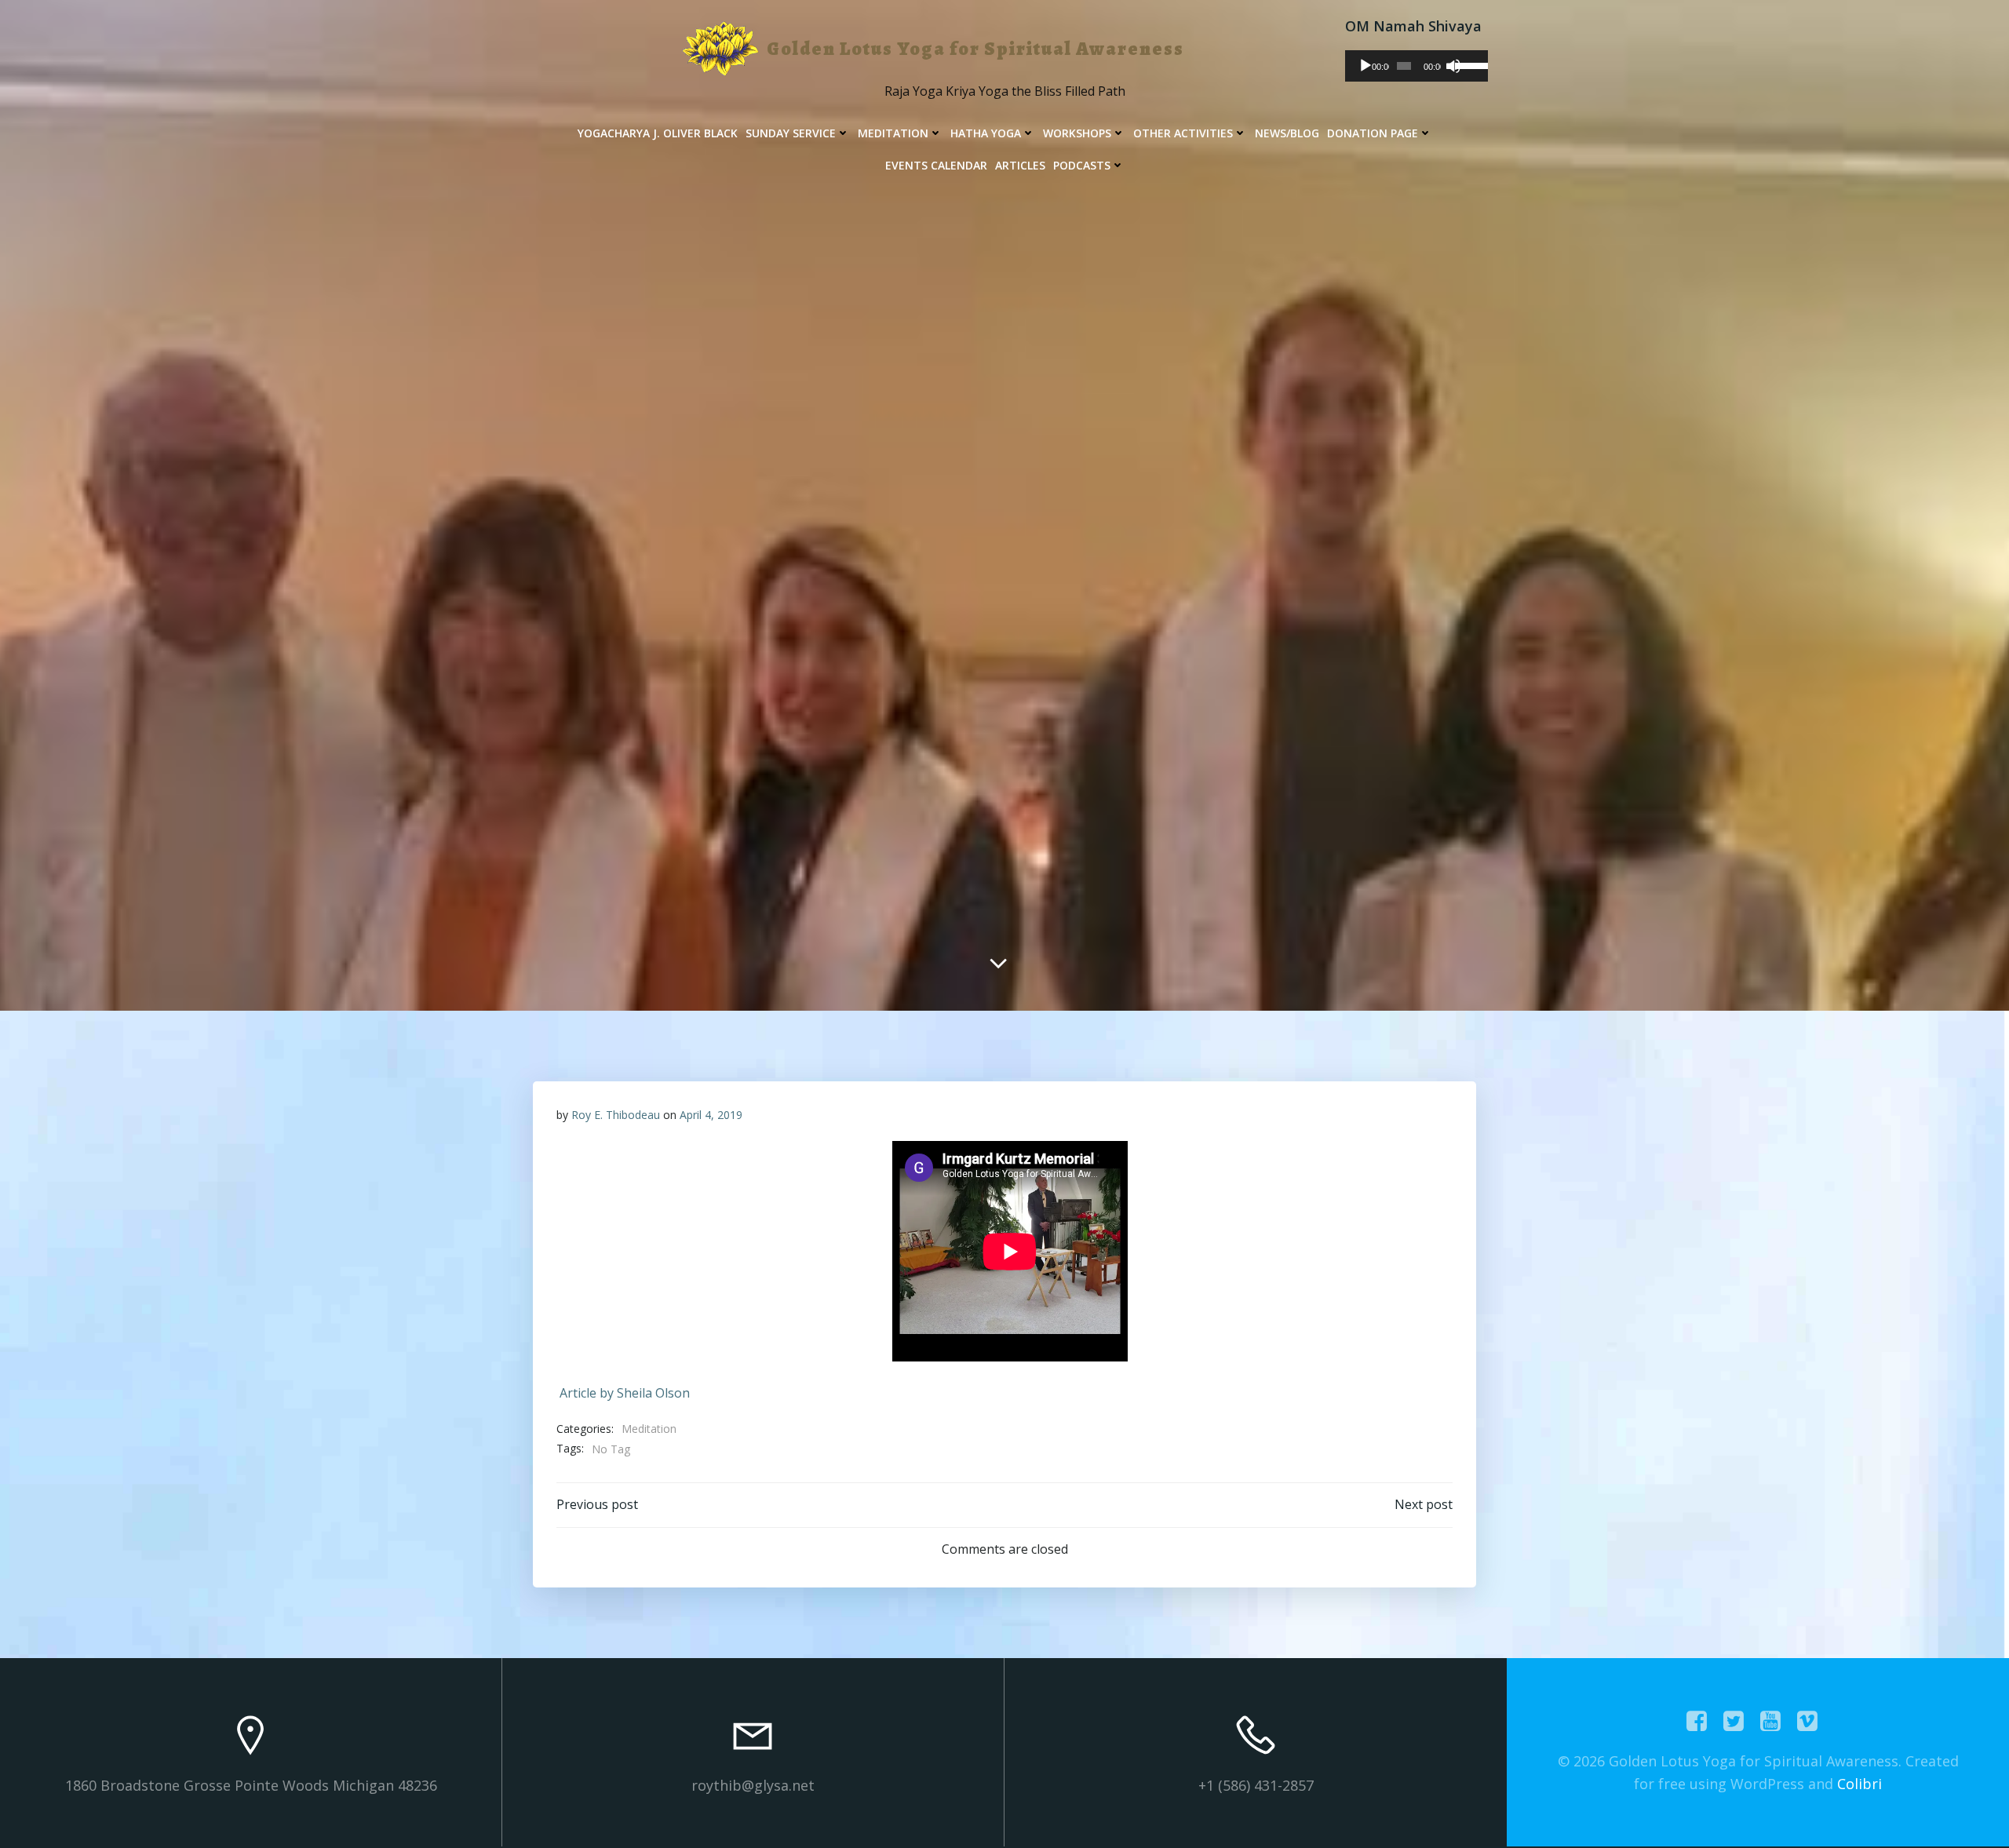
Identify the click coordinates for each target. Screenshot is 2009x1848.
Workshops (1077, 133)
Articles (1020, 165)
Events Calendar (936, 165)
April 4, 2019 (711, 1115)
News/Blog (1287, 133)
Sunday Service (791, 133)
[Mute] (1453, 66)
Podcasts (1082, 165)
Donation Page (1373, 133)
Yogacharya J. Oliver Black (658, 133)
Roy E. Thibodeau (616, 1115)
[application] (1417, 66)
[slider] (1468, 64)
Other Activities (1183, 133)
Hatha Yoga (986, 133)
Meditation (893, 133)
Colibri (1860, 1784)
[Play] (1365, 66)
